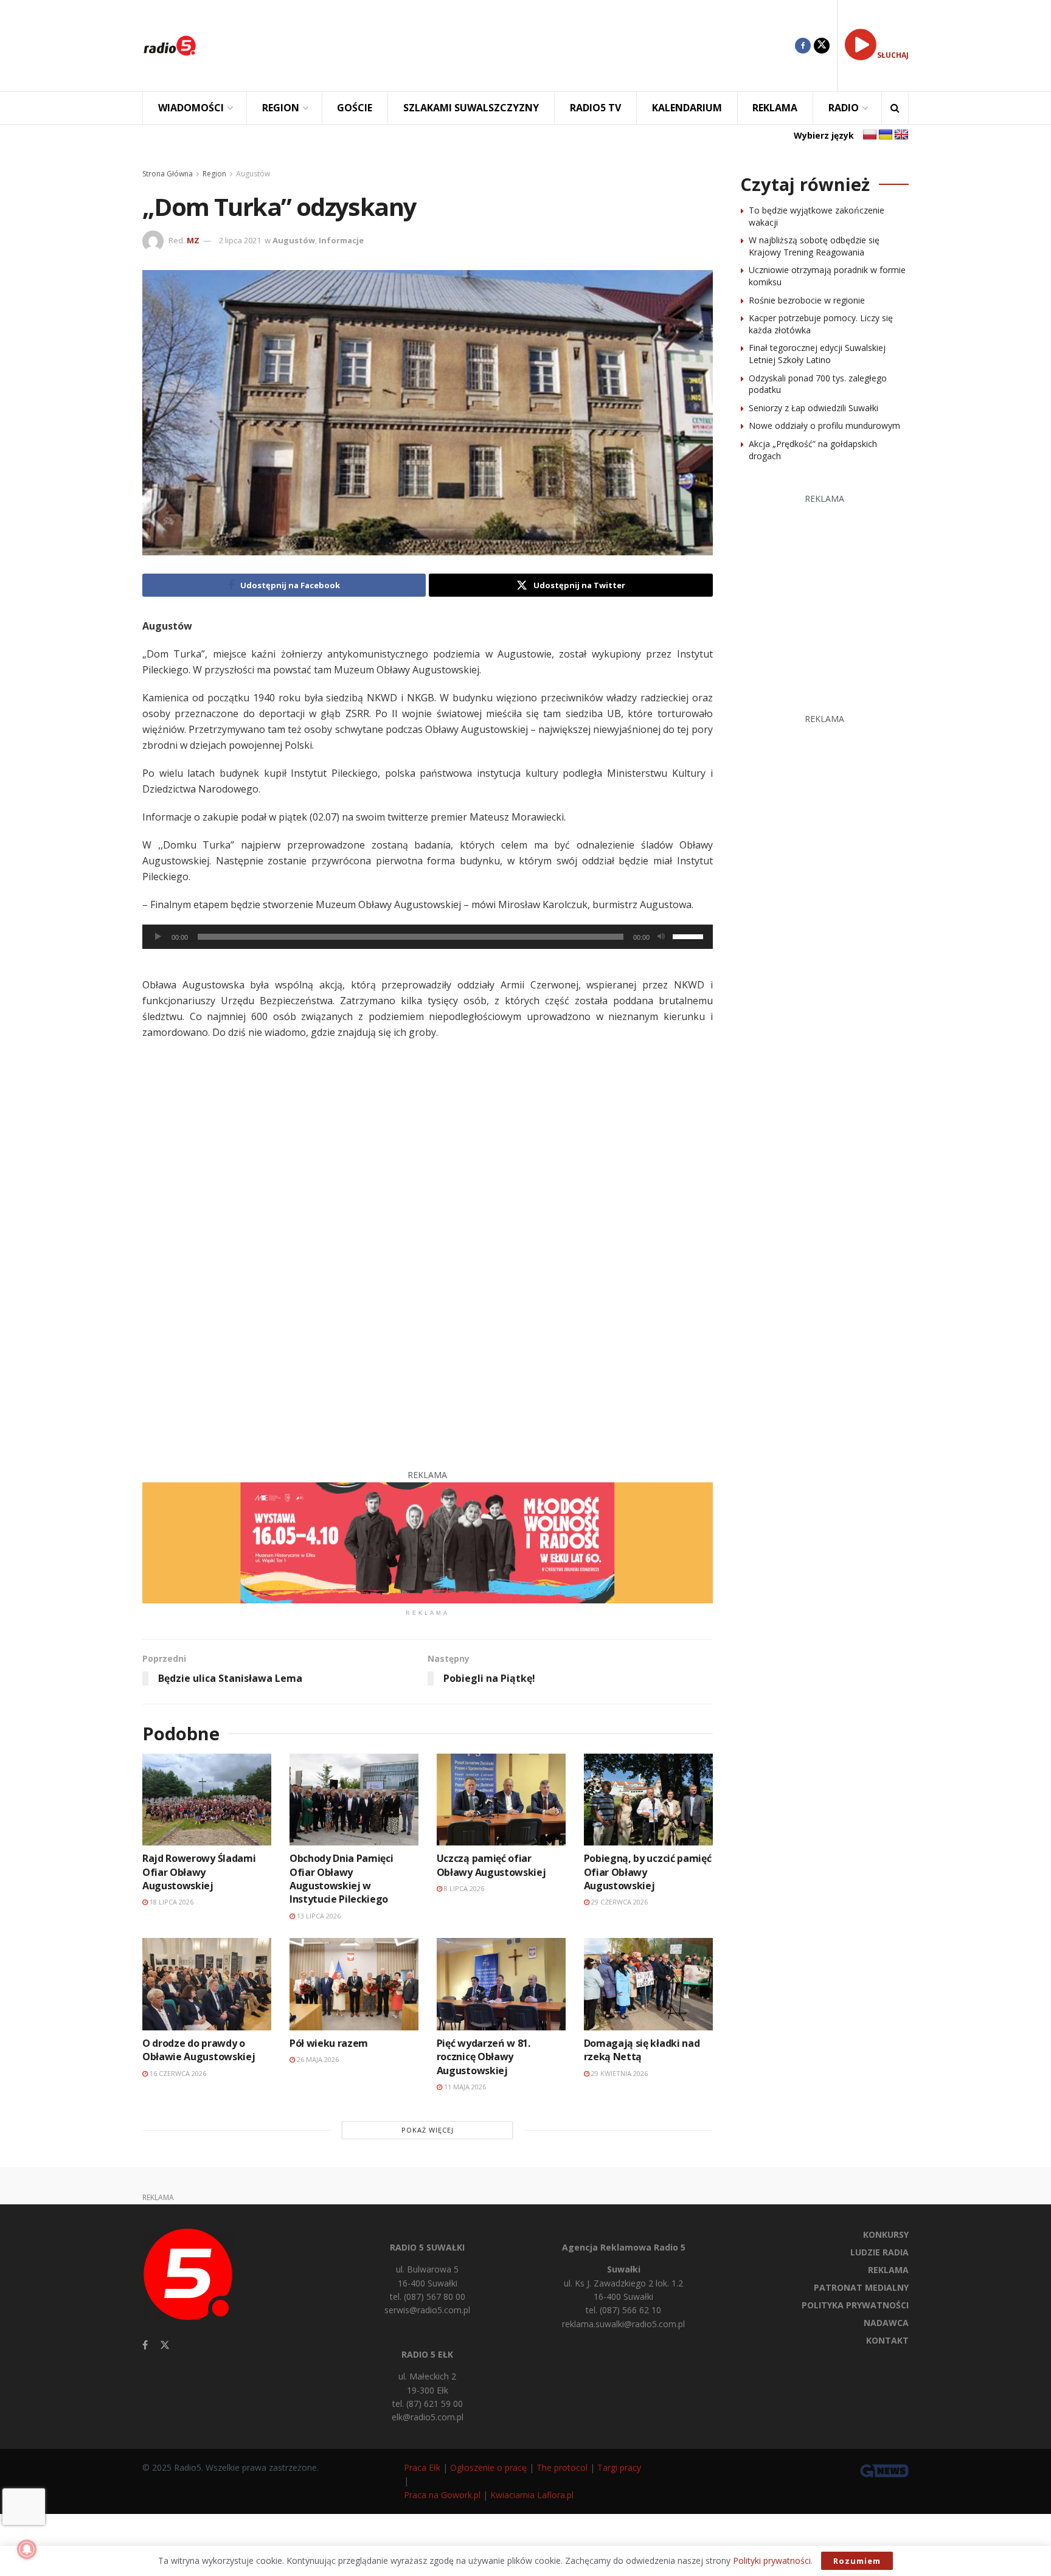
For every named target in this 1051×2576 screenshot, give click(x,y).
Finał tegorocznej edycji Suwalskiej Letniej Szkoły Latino (817, 354)
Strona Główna (168, 174)
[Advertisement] (505, 46)
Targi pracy (619, 2467)
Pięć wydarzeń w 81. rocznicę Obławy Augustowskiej (484, 2057)
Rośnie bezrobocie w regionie (807, 300)
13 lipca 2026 (318, 1916)
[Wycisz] (661, 937)
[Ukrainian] (886, 135)
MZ (193, 240)
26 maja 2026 (317, 2059)
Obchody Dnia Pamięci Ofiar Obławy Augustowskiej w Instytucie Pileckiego (342, 1879)
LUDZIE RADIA (879, 2252)
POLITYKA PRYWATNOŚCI (855, 2305)
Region (214, 174)
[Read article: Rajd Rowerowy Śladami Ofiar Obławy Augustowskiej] (207, 1800)
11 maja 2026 (464, 2087)
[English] (901, 135)
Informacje (341, 240)
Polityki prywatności (772, 2560)
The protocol (562, 2467)
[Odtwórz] (158, 937)
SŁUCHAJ (893, 55)
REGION (281, 108)
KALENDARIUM (687, 108)
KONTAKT (887, 2340)
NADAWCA (886, 2323)
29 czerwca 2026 (619, 1902)
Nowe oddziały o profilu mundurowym (824, 425)
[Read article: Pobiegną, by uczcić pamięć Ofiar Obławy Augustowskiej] (648, 1800)
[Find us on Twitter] (822, 46)
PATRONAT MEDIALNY (861, 2287)
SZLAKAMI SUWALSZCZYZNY (471, 108)
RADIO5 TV (595, 108)
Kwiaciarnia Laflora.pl (532, 2495)
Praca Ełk (422, 2467)
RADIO (844, 108)
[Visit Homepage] (170, 46)
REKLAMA (775, 108)
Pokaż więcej (428, 2130)
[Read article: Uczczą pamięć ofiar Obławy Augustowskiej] (501, 1800)
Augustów (253, 174)
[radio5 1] (428, 1542)
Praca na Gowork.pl (442, 2495)
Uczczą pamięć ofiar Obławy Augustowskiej (491, 1865)
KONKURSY (886, 2234)
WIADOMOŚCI (191, 108)
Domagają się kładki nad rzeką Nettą (642, 2050)
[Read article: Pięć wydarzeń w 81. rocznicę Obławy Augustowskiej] (501, 1984)
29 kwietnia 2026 (619, 2073)
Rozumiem (857, 2561)
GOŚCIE (355, 108)
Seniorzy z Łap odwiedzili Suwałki (813, 408)
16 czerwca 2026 (177, 2073)
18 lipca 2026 (171, 1902)
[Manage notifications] (27, 2549)
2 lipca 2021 (240, 240)
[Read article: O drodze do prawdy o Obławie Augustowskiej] (207, 1984)
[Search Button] (895, 108)
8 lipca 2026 (463, 1888)
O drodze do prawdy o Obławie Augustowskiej (199, 2050)
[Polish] (870, 135)
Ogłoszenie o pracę (488, 2467)
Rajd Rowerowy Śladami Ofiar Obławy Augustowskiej (199, 1872)
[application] (428, 937)
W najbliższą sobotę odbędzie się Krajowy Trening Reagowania (814, 246)
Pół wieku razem (329, 2043)
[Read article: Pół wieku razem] (354, 1984)
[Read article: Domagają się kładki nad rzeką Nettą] (648, 1984)
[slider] (690, 936)
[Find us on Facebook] (803, 46)
